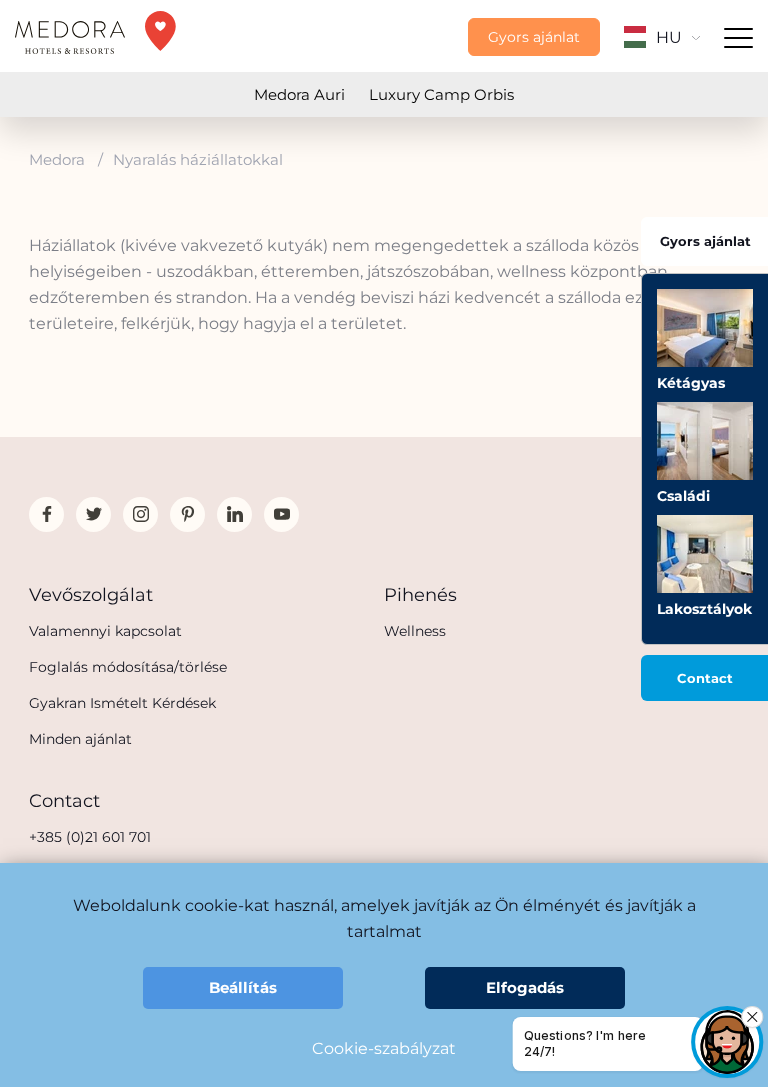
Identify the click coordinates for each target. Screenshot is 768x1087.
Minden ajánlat (80, 739)
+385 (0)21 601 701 (90, 837)
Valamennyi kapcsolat (105, 631)
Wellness (415, 631)
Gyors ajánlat (534, 37)
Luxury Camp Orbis (441, 94)
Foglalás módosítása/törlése (128, 667)
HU (669, 37)
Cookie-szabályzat (384, 1048)
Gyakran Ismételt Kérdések (122, 703)
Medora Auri (299, 94)
